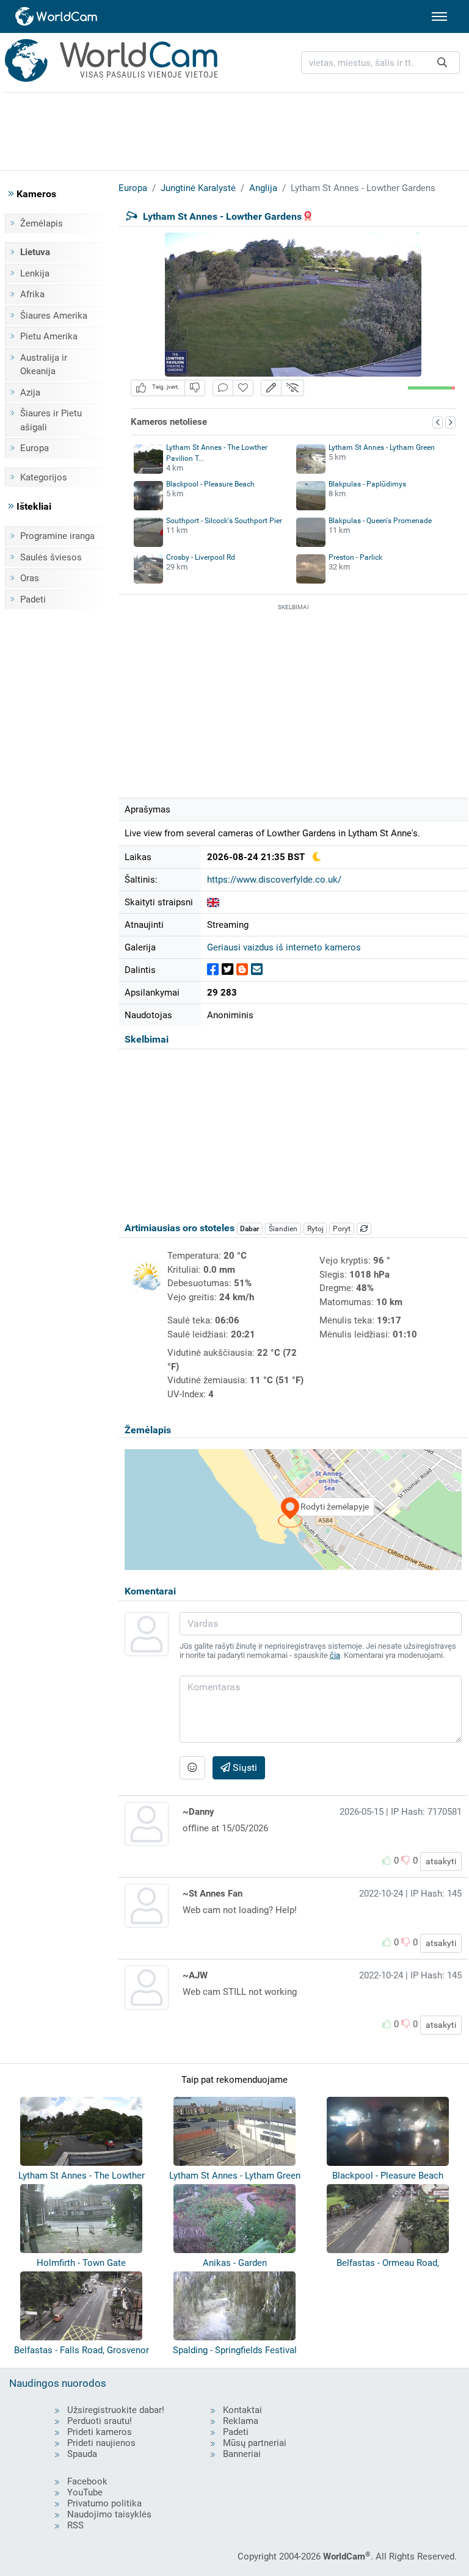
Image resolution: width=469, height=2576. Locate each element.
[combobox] (380, 63)
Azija (30, 393)
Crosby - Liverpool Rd (201, 557)
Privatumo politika (104, 2503)
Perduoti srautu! (100, 2421)
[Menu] (439, 16)
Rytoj (315, 1229)
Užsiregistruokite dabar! (116, 2410)
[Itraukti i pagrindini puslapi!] (243, 388)
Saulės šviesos (51, 557)
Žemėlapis (42, 223)
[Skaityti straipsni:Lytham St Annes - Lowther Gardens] (213, 902)
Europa (35, 448)
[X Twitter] (227, 970)
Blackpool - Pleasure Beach (210, 484)
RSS (75, 2525)
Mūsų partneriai (255, 2443)
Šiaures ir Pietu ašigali (51, 420)
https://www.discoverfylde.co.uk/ (274, 880)
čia (335, 1655)
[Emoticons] (192, 1768)
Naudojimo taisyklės (109, 2514)
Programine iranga (57, 536)
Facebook (87, 2481)
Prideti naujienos (101, 2443)
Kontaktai (242, 2410)
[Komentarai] (223, 388)
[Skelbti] (213, 970)
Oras (30, 578)
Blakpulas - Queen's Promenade (380, 521)
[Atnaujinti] (364, 1229)
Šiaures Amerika (54, 316)
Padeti (33, 599)
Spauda (82, 2454)
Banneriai (242, 2454)
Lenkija (35, 273)
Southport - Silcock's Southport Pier (224, 521)
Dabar (249, 1229)
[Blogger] (242, 970)
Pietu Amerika (49, 336)
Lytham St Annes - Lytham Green (382, 447)
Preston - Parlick (355, 557)
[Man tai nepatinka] (195, 388)
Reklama (241, 2421)
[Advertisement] (234, 129)
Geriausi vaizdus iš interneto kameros (284, 947)
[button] (271, 388)
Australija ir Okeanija (44, 365)
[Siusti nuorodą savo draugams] (257, 970)
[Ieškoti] (442, 63)
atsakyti (441, 1861)
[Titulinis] (57, 16)
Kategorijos (44, 477)
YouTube (85, 2492)
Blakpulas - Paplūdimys (367, 484)
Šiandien (283, 1229)
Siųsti (244, 1767)
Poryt (342, 1229)
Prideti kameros (100, 2432)
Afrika (32, 294)
